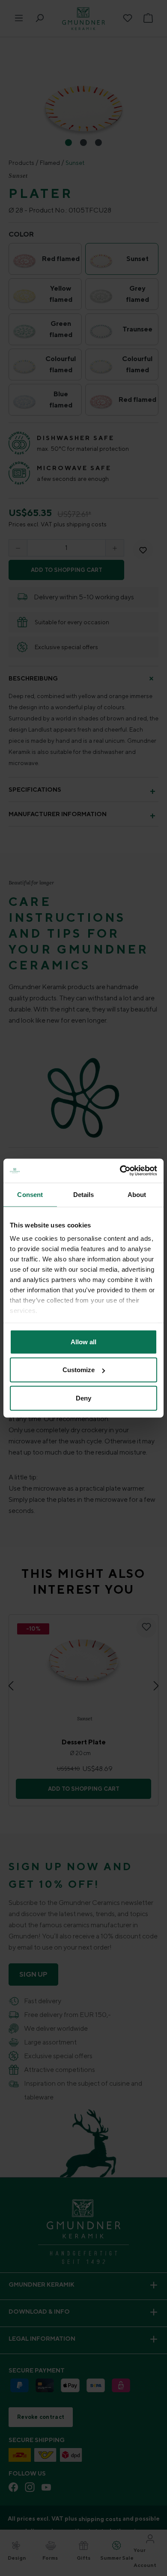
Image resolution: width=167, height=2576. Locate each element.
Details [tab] (84, 1194)
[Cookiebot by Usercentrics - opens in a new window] (120, 1171)
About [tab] (137, 1194)
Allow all (83, 1341)
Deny (83, 1398)
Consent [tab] (30, 1194)
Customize (79, 1370)
